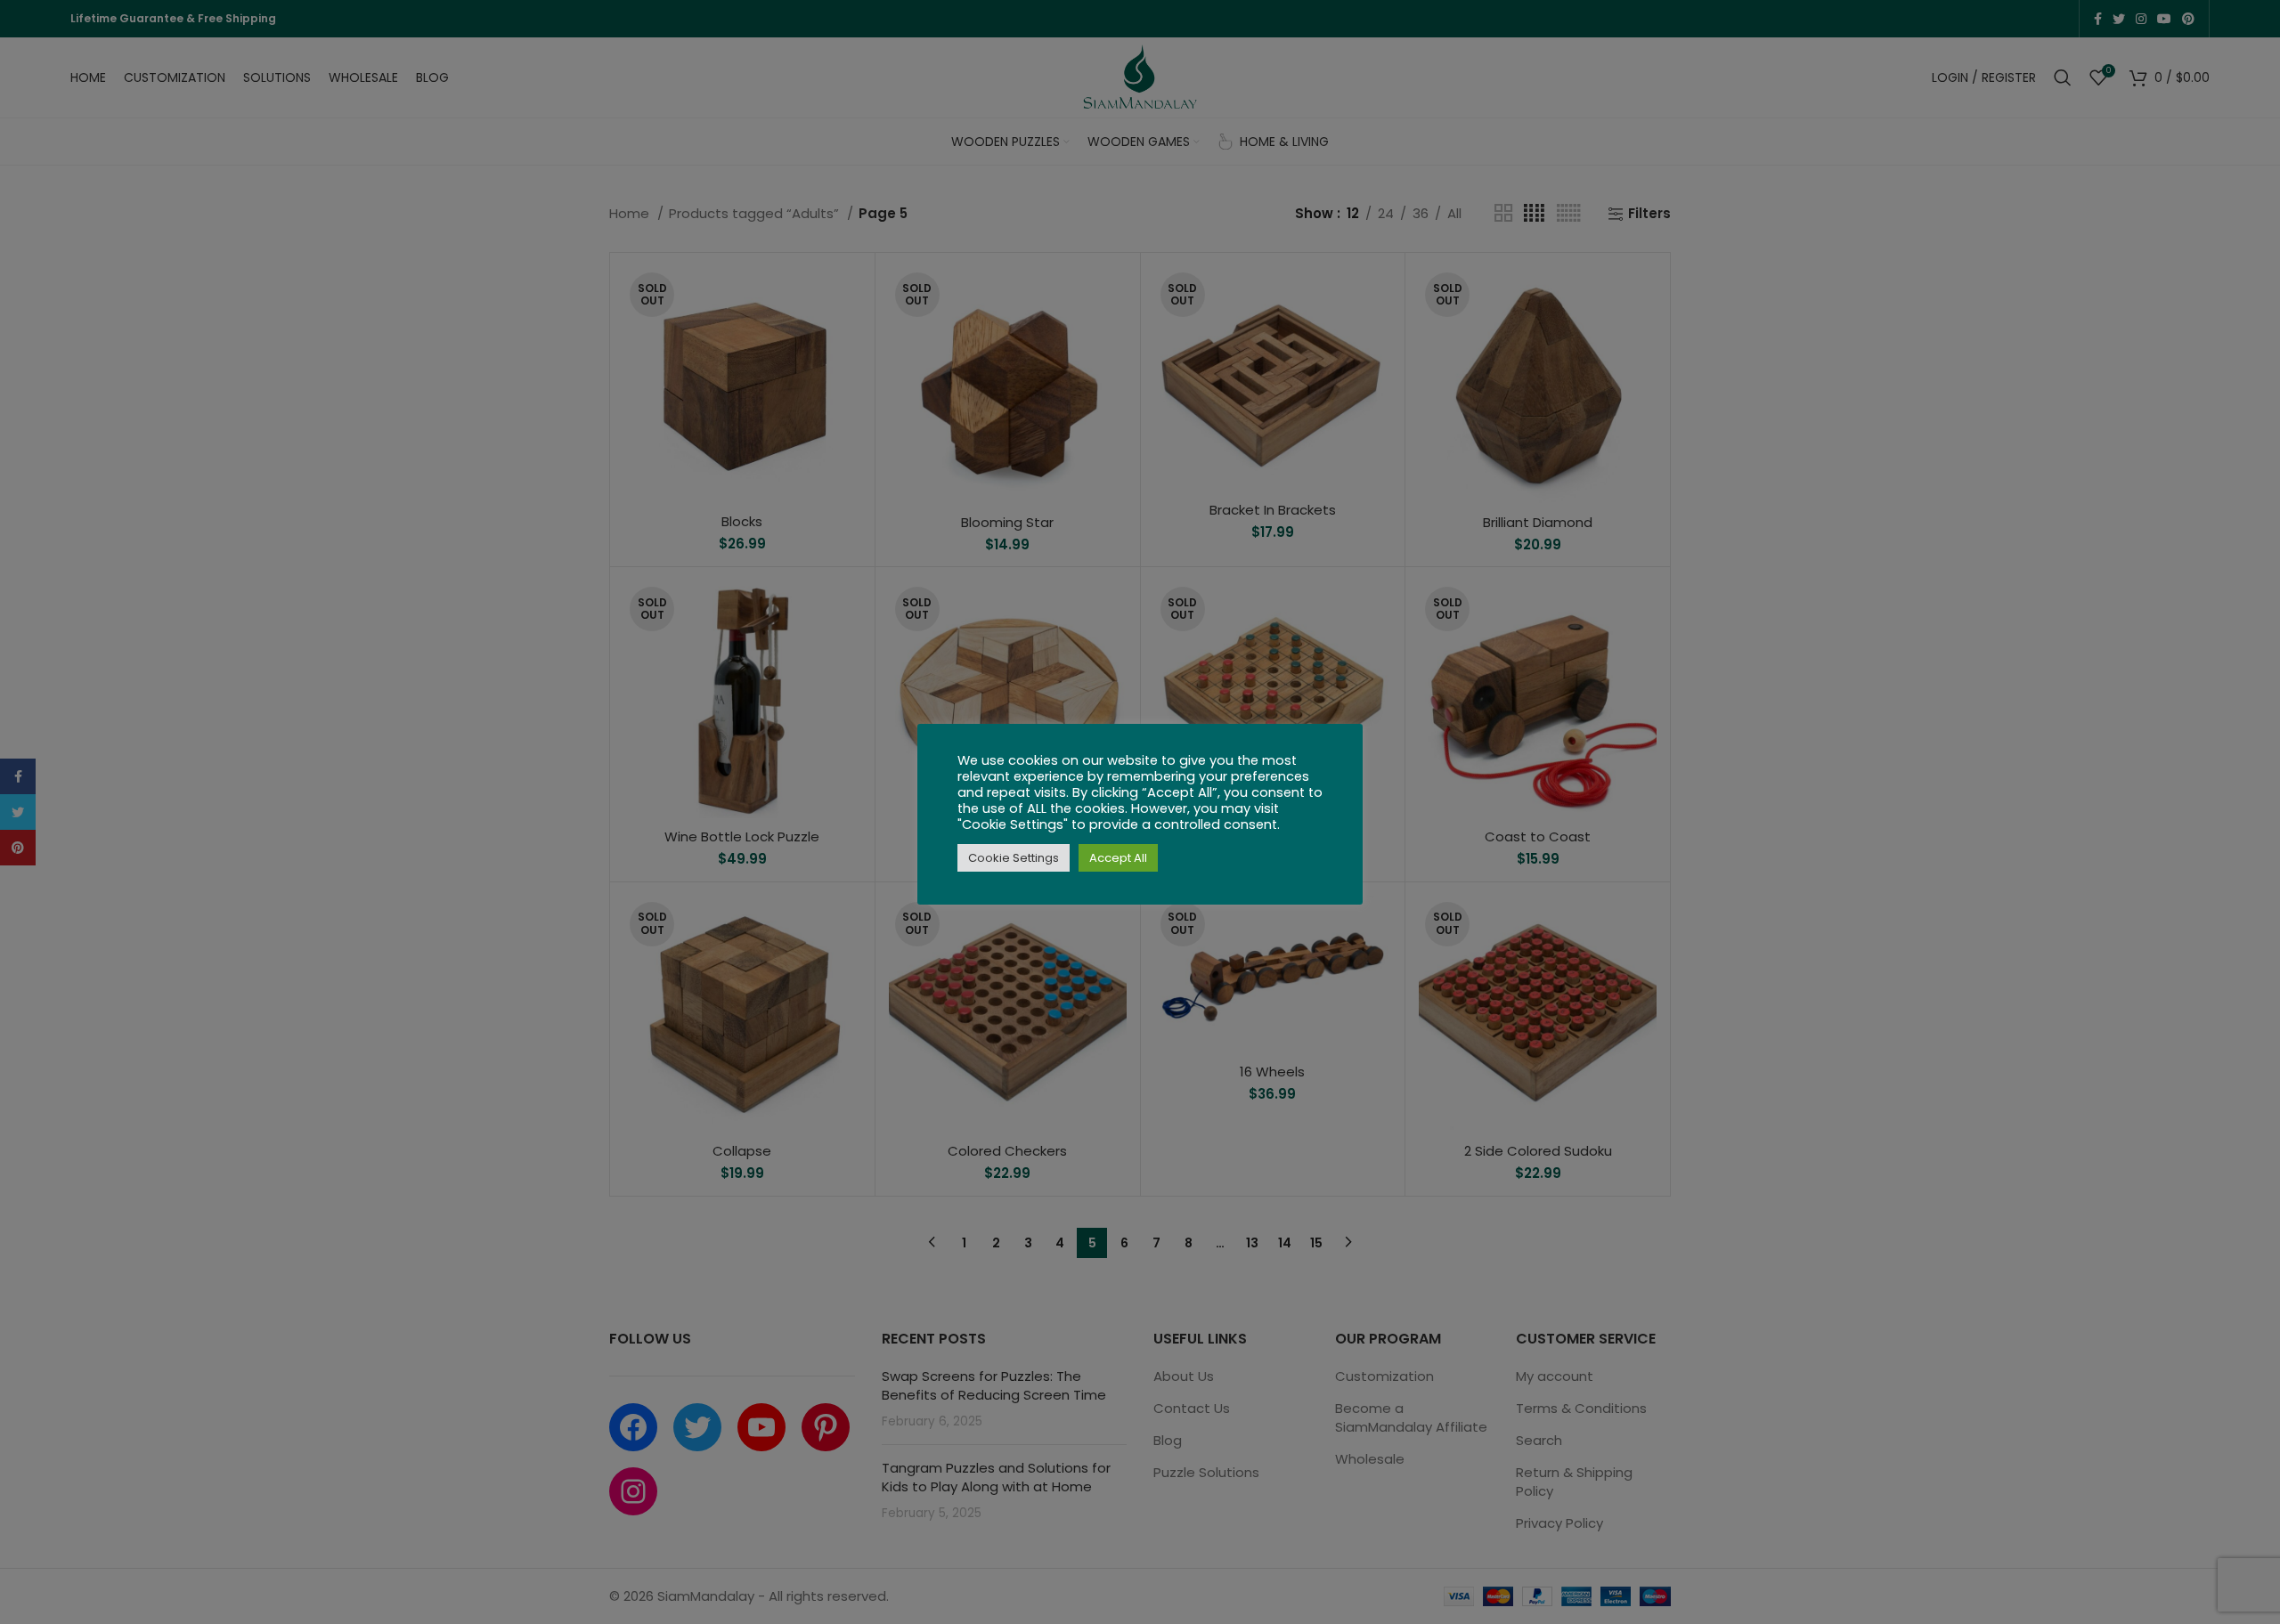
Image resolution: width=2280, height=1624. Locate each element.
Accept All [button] (1118, 858)
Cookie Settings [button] (1014, 858)
